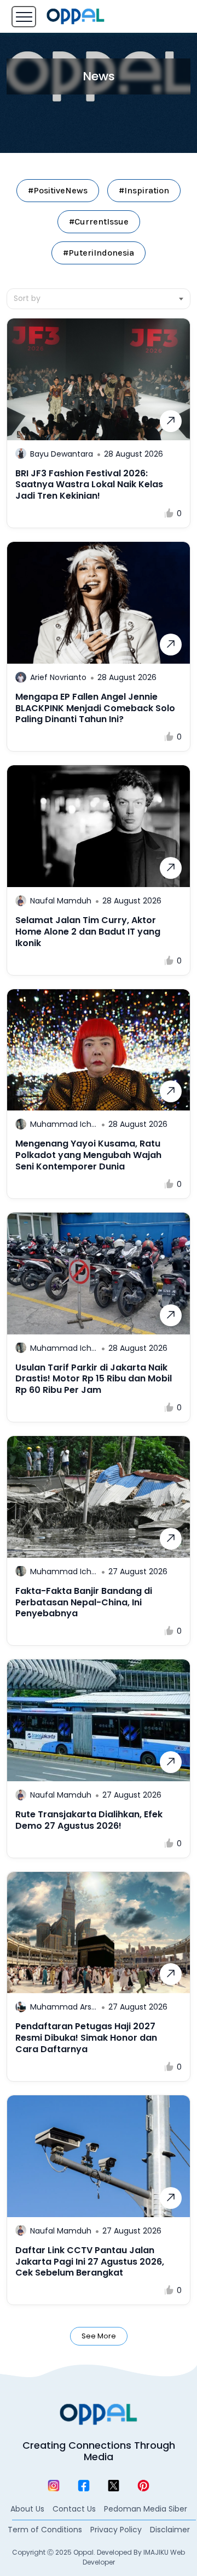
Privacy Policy (116, 2530)
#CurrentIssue (99, 221)
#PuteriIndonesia (99, 253)
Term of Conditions (45, 2530)
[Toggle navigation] (24, 17)
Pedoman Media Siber (146, 2509)
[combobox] (99, 299)
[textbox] (99, 299)
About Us (27, 2509)
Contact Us (74, 2509)
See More (99, 2336)
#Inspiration (144, 190)
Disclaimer (170, 2530)
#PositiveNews (58, 190)
